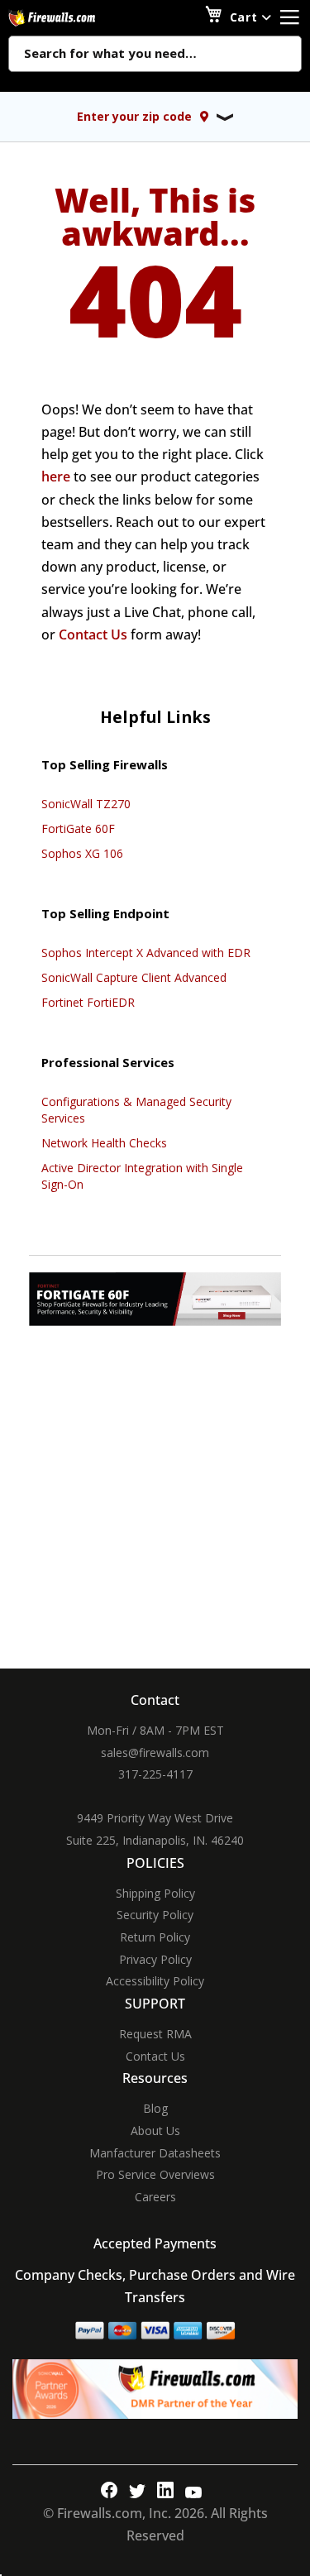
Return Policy (155, 1937)
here (56, 476)
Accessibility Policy (155, 1981)
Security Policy (155, 1915)
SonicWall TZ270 (86, 804)
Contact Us (93, 634)
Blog (155, 2108)
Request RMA (155, 2034)
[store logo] (70, 18)
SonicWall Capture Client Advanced (134, 977)
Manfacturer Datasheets (155, 2153)
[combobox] (155, 55)
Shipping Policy (155, 1893)
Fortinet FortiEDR (88, 1002)
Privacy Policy (155, 1959)
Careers (155, 2197)
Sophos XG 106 (82, 853)
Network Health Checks (104, 1143)
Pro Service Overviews (155, 2174)
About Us (155, 2131)
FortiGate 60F (78, 828)
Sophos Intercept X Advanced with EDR (146, 953)
